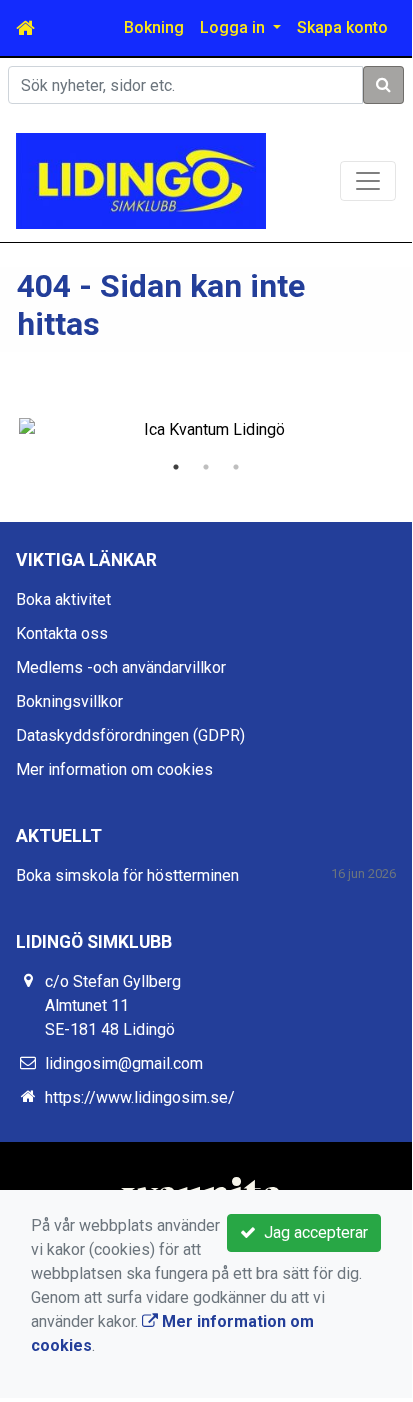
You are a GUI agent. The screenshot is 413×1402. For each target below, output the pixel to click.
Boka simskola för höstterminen (127, 875)
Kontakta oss (62, 633)
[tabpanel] (206, 430)
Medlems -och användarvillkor (121, 667)
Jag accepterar (312, 1232)
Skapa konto (342, 27)
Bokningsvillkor (69, 701)
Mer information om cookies (114, 769)
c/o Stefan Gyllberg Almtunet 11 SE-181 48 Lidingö (113, 1005)
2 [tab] (206, 467)
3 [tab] (236, 467)
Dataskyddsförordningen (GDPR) (130, 735)
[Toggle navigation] (368, 181)
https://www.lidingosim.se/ (140, 1097)
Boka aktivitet (63, 599)
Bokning (154, 27)
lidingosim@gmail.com (124, 1063)
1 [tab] (176, 467)
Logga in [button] (234, 27)
